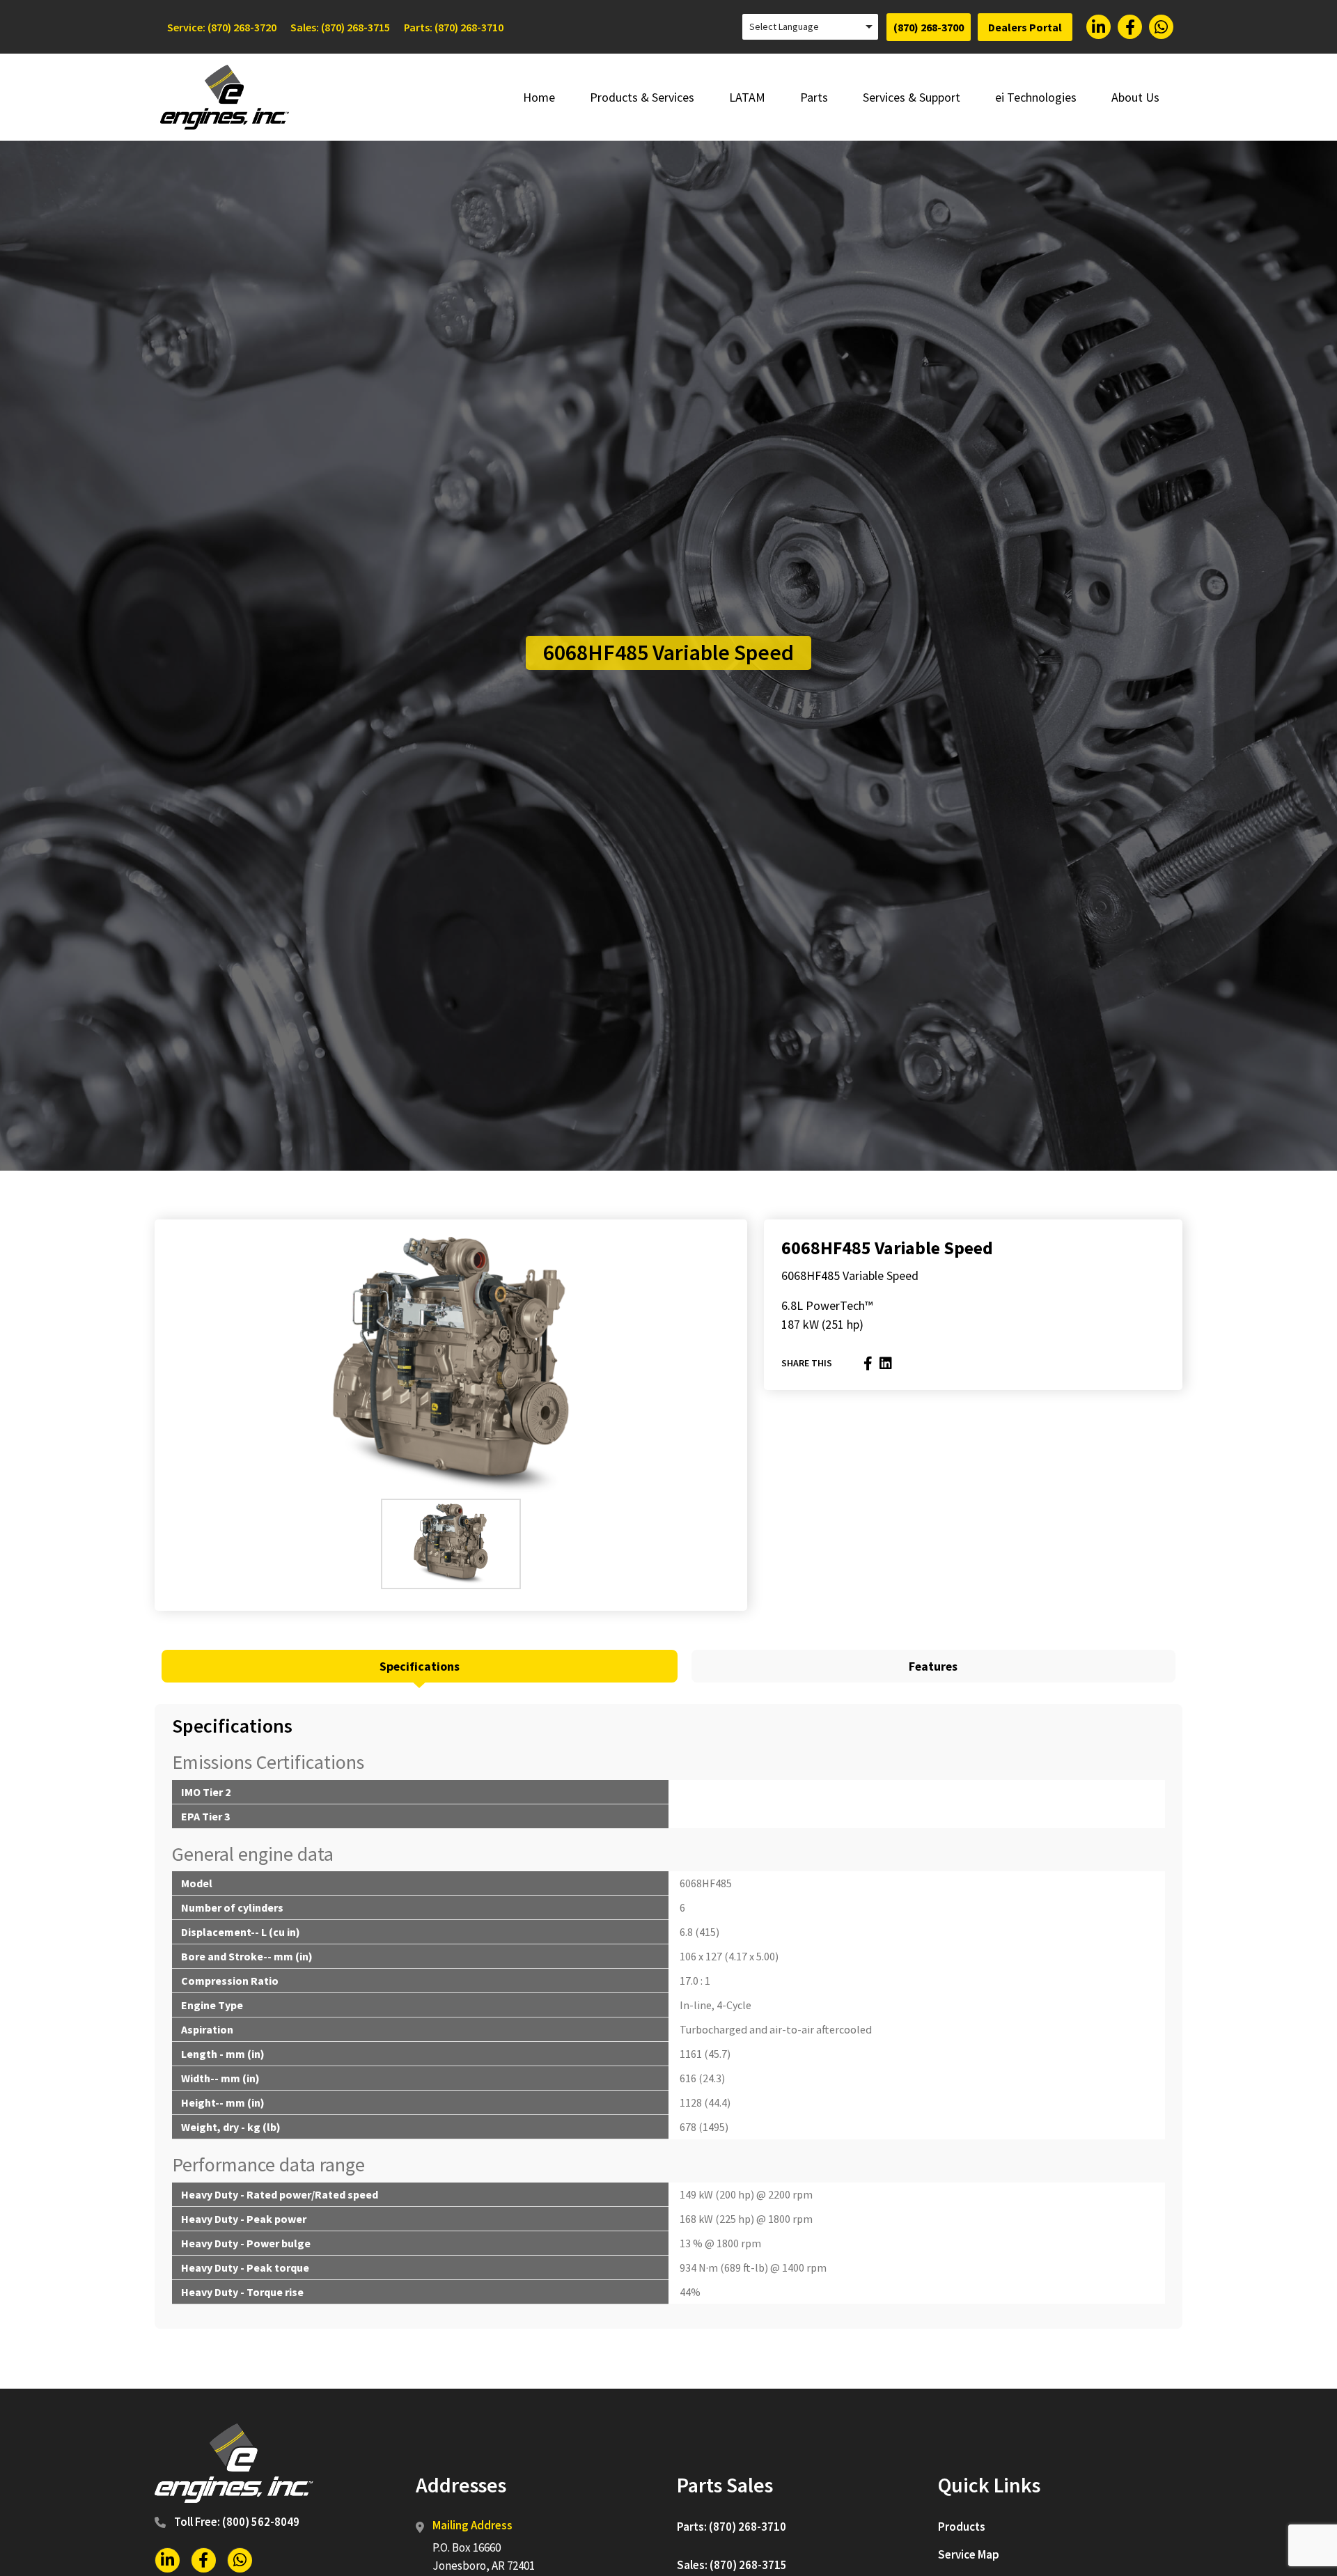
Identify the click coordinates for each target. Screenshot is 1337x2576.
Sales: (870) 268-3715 (340, 27)
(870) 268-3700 (929, 27)
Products (962, 2527)
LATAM (747, 97)
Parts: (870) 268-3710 (454, 27)
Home (539, 97)
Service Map (969, 2554)
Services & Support (912, 97)
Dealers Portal (1025, 27)
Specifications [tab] (420, 1666)
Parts (814, 97)
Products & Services (642, 97)
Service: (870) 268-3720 (222, 27)
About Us (1135, 97)
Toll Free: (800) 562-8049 (237, 2522)
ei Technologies (1036, 97)
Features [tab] (933, 1666)
